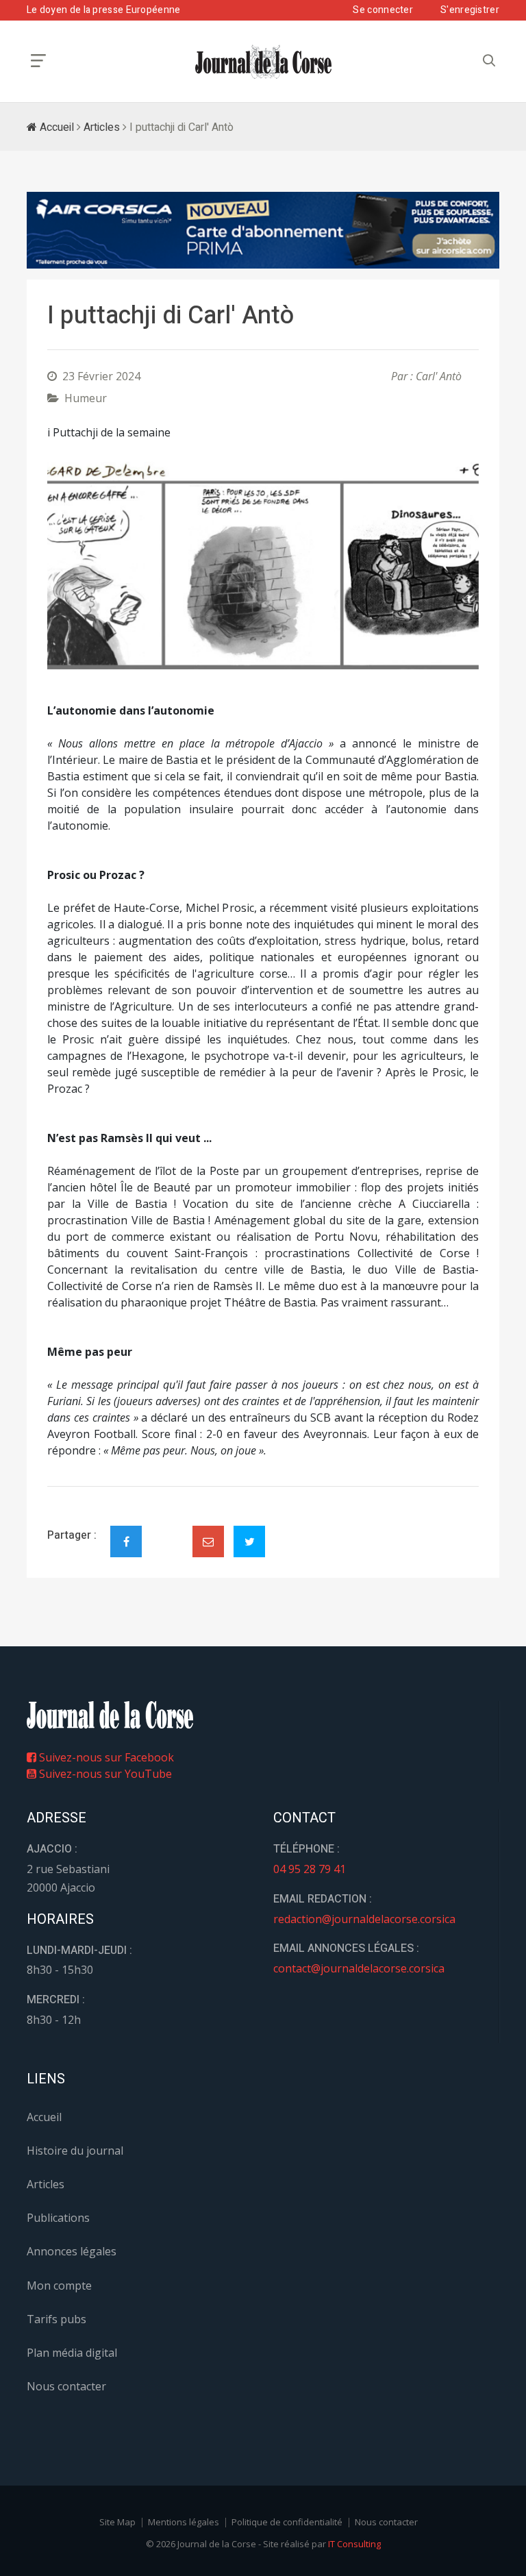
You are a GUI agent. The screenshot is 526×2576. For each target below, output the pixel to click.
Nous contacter (66, 2386)
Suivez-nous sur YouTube (104, 1774)
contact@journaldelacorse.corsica (359, 1968)
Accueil (55, 127)
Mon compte (59, 2286)
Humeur (86, 398)
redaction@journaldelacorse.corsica (364, 1919)
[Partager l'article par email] (208, 1541)
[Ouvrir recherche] (38, 61)
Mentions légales (184, 2522)
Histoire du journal (75, 2151)
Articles (102, 127)
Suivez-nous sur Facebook (105, 1757)
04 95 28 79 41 (310, 1869)
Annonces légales (72, 2251)
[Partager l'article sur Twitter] (249, 1541)
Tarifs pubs (57, 2319)
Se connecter (383, 10)
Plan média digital (72, 2353)
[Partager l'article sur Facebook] (126, 1541)
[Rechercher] (489, 61)
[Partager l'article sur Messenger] (167, 1530)
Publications (58, 2218)
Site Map (117, 2522)
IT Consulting (354, 2544)
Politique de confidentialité (287, 2522)
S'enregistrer (470, 10)
